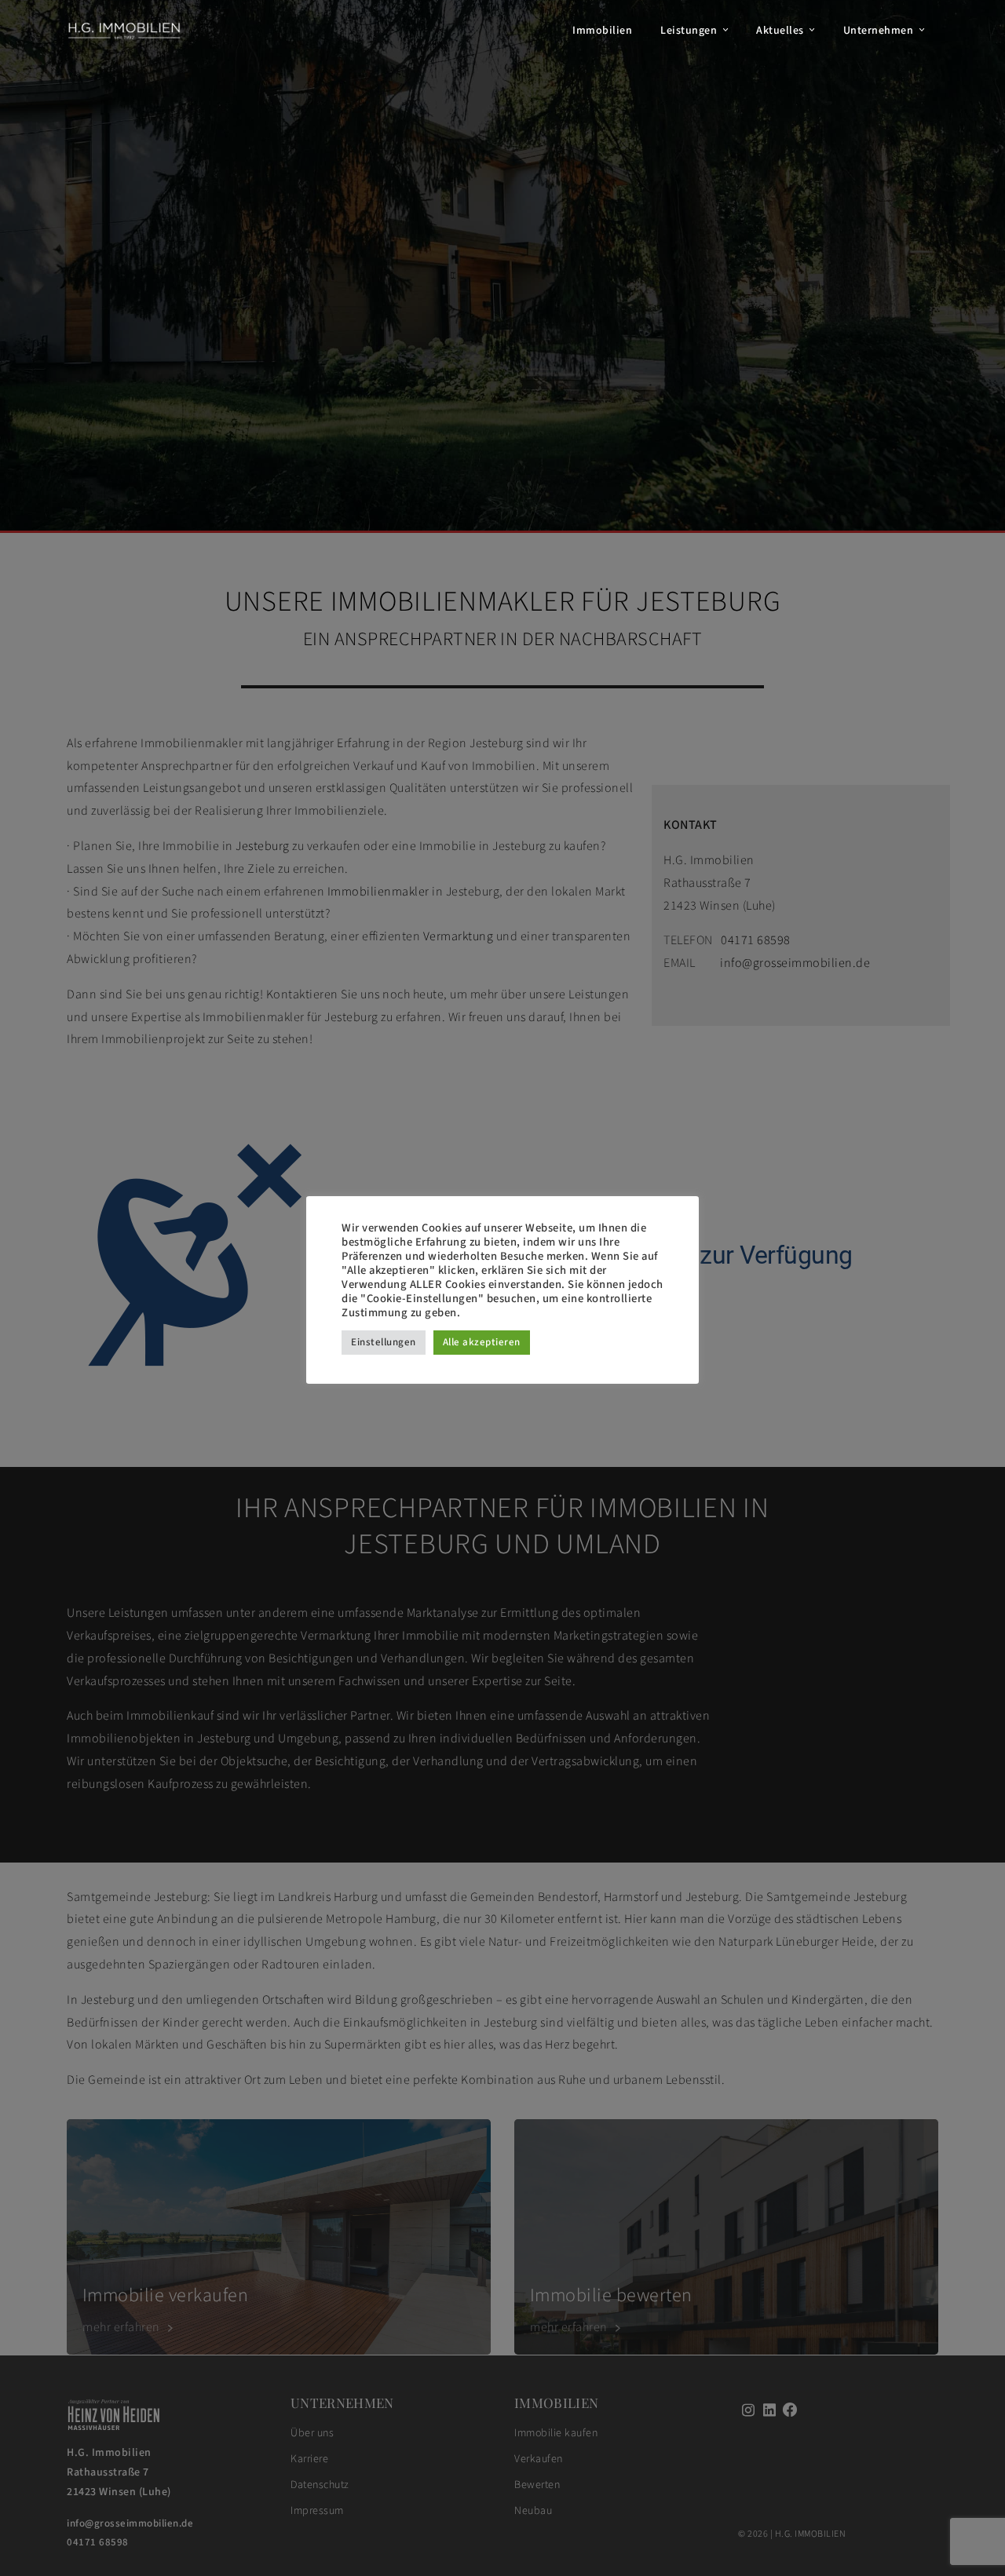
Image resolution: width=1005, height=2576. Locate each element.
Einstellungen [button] (384, 1342)
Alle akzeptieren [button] (482, 1342)
